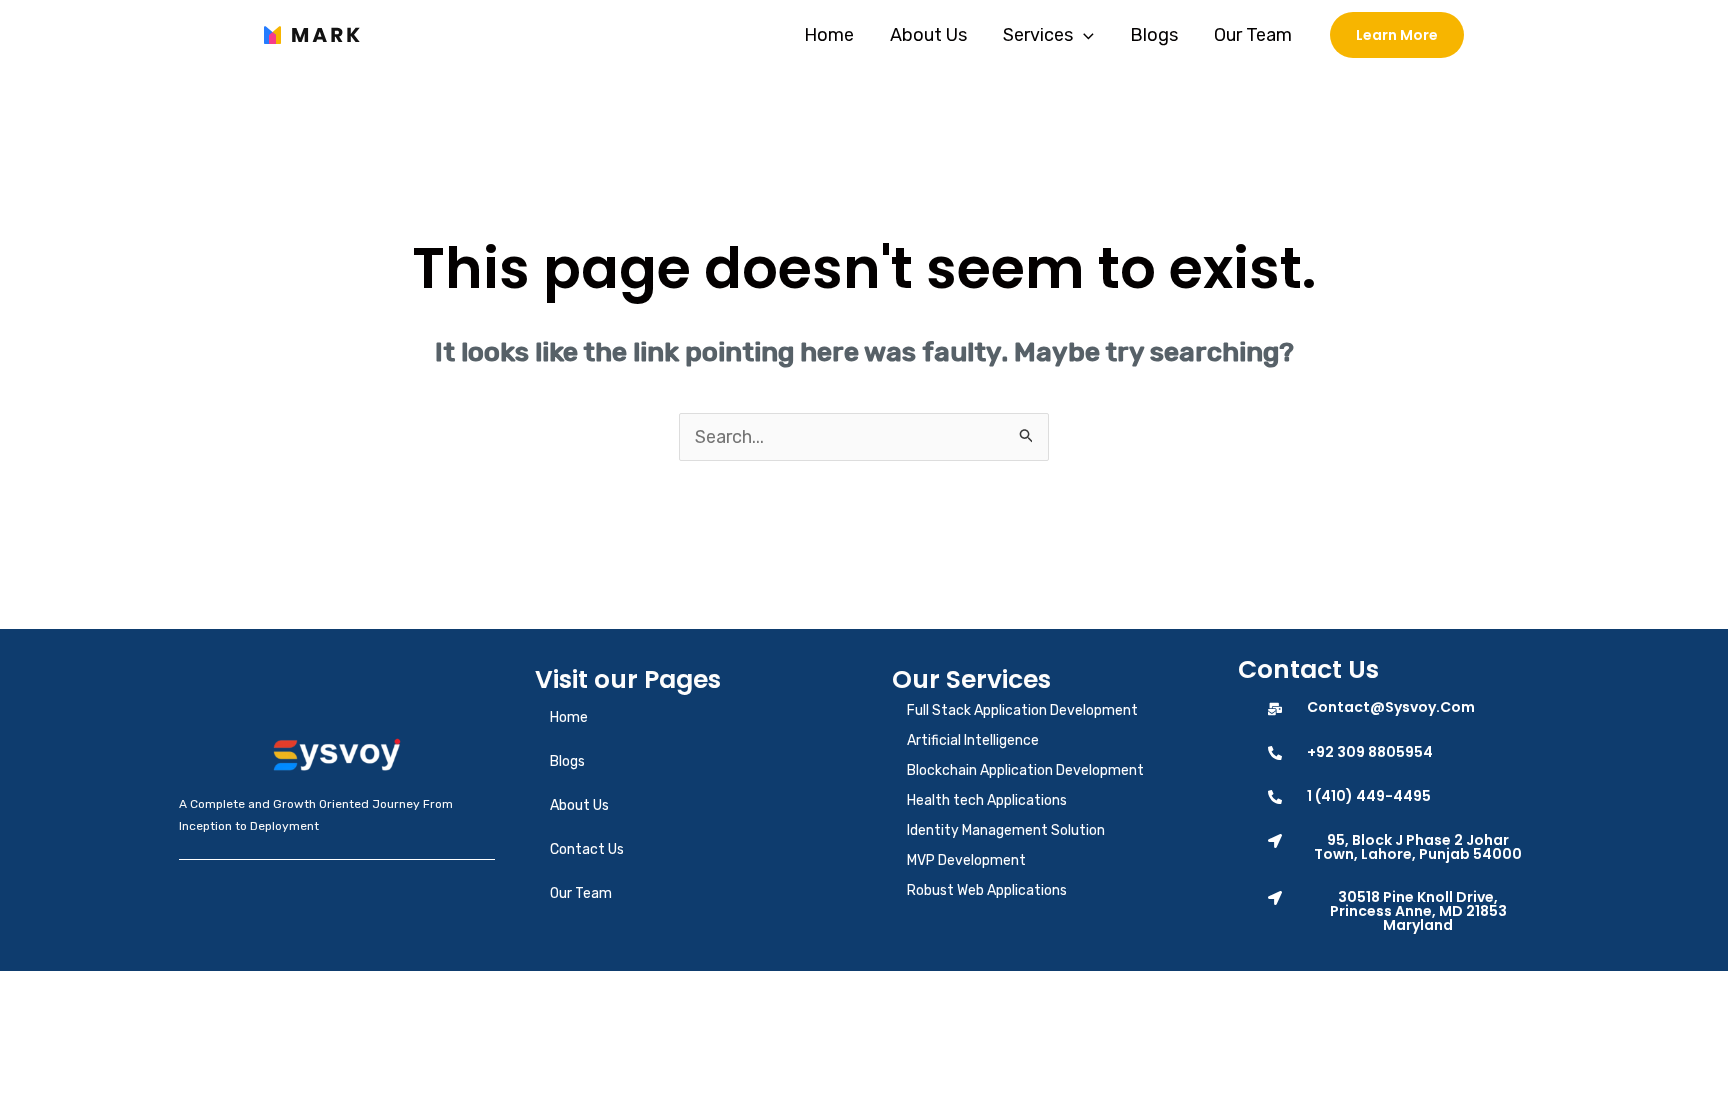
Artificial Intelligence (973, 740)
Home (829, 35)
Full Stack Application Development (1022, 710)
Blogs (1154, 35)
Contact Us (587, 849)
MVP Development (966, 860)
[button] (1398, 847)
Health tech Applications (987, 800)
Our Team (1253, 35)
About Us (928, 35)
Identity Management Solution (1006, 830)
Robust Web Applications (987, 890)
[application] (1083, 35)
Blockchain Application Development (1025, 770)
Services (1038, 35)
